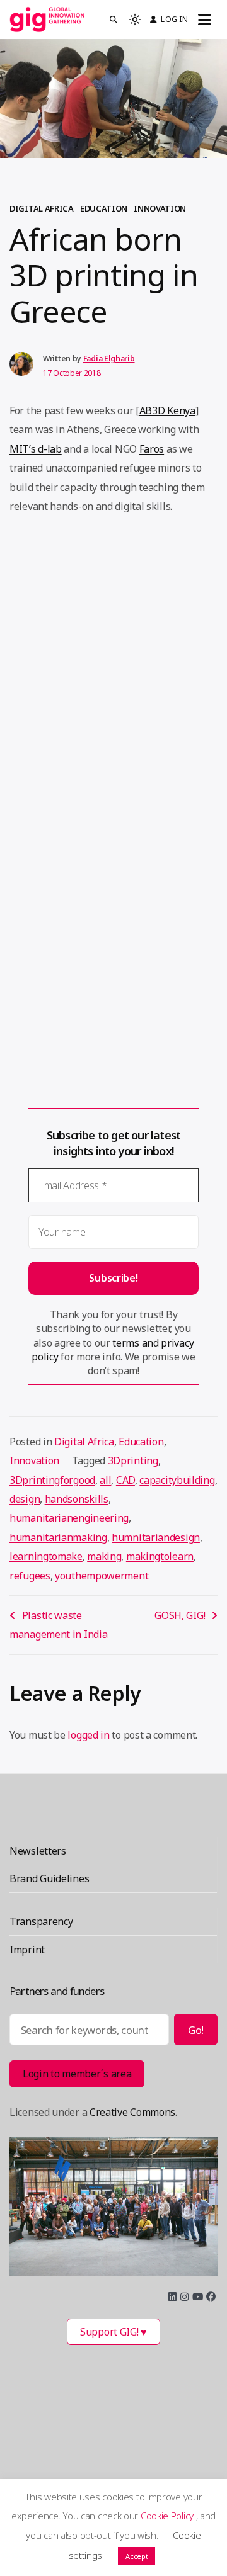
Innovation (160, 208)
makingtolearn (160, 1556)
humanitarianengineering (69, 1518)
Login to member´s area (77, 2074)
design (25, 1499)
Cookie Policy (168, 2516)
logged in (88, 1735)
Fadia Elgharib (109, 359)
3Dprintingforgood (52, 1480)
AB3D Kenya (167, 410)
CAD (125, 1480)
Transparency (41, 1921)
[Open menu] (205, 20)
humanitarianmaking (58, 1537)
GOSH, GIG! (180, 1615)
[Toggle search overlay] (113, 20)
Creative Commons (132, 2112)
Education (104, 208)
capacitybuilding (177, 1480)
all (105, 1480)
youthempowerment (102, 1576)
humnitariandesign (156, 1537)
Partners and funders (57, 1991)
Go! (196, 2030)
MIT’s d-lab (36, 449)
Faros (152, 449)
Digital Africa (42, 208)
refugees (30, 1576)
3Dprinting (133, 1460)
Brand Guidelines (49, 1878)
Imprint (27, 1950)
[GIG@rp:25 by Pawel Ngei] (113, 2206)
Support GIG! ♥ (113, 2332)
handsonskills (77, 1499)
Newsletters (38, 1851)
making (104, 1556)
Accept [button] (137, 2556)
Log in (174, 19)
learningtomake (46, 1556)
